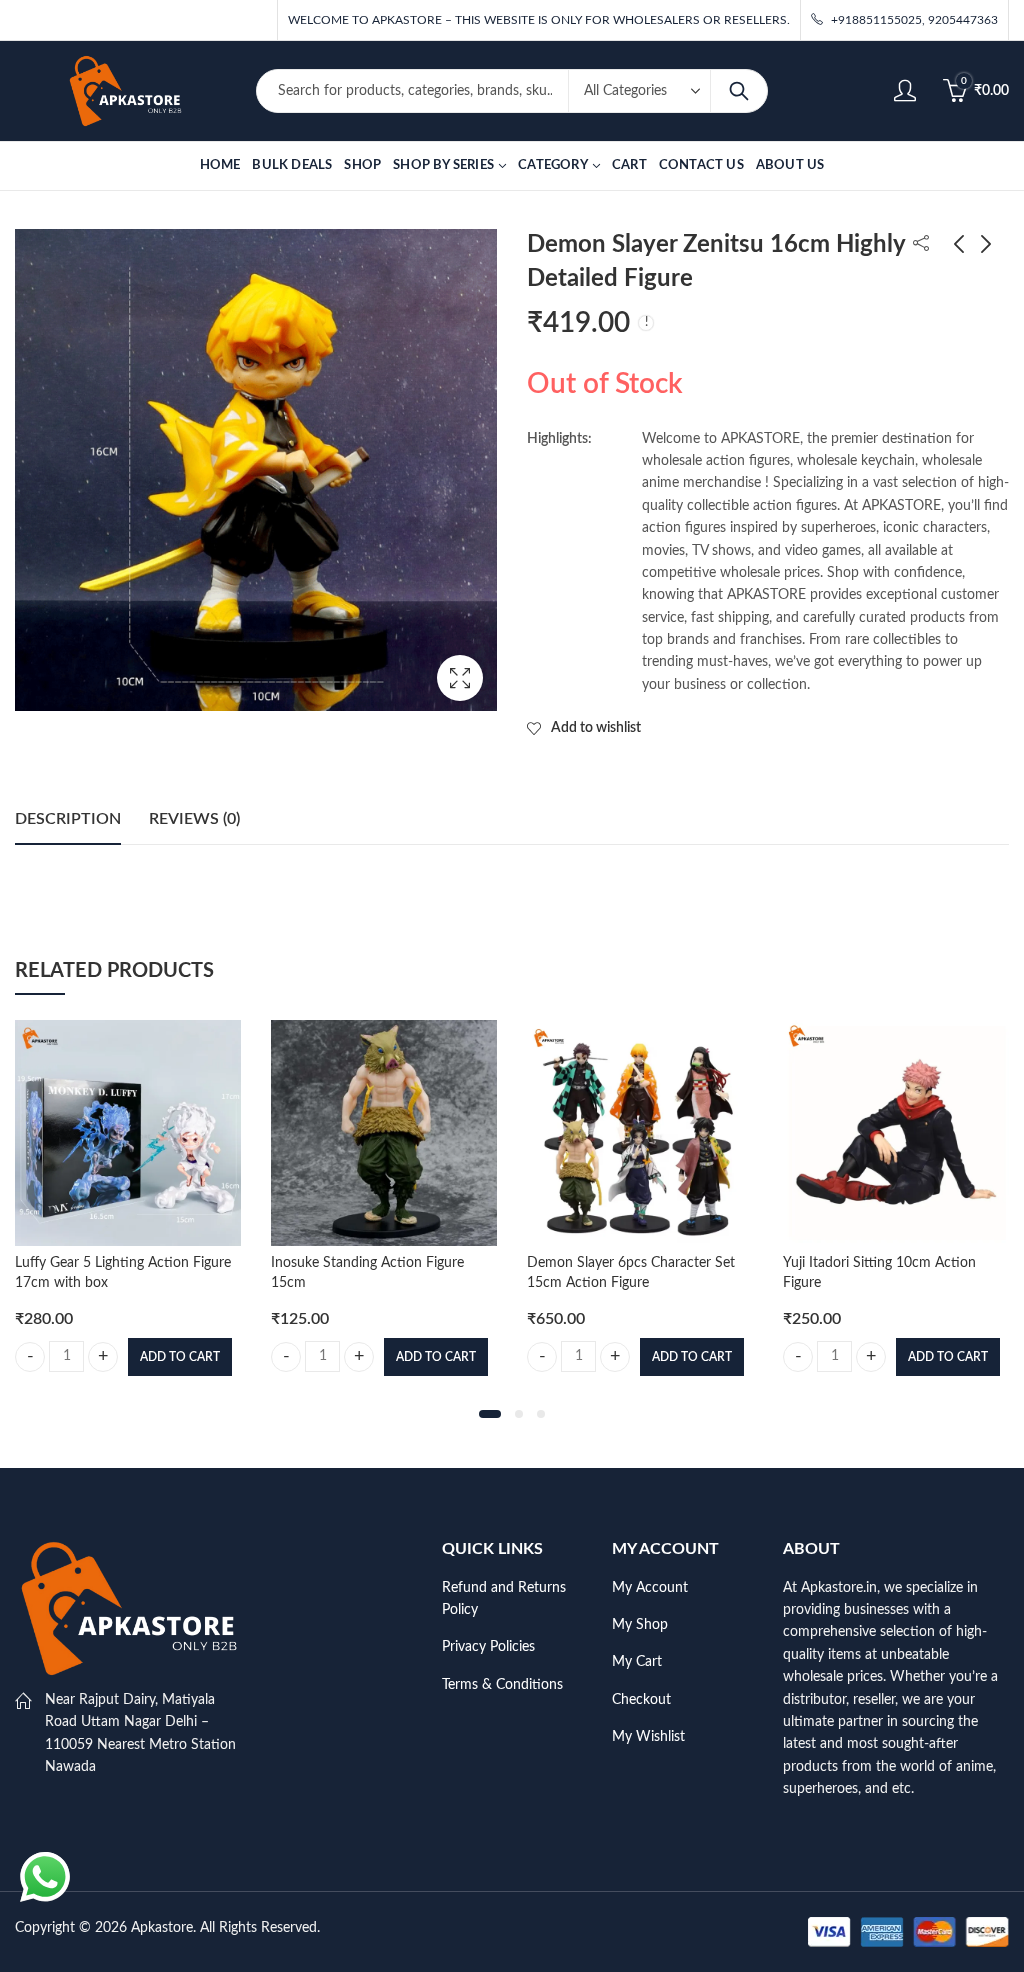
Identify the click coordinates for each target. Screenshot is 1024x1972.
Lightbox (460, 678)
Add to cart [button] (180, 1357)
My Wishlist (648, 1737)
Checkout (641, 1700)
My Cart (637, 1662)
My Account (650, 1588)
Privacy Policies (488, 1647)
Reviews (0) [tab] (194, 819)
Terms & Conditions (502, 1685)
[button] (490, 1414)
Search (739, 91)
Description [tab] (68, 819)
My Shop (640, 1625)
